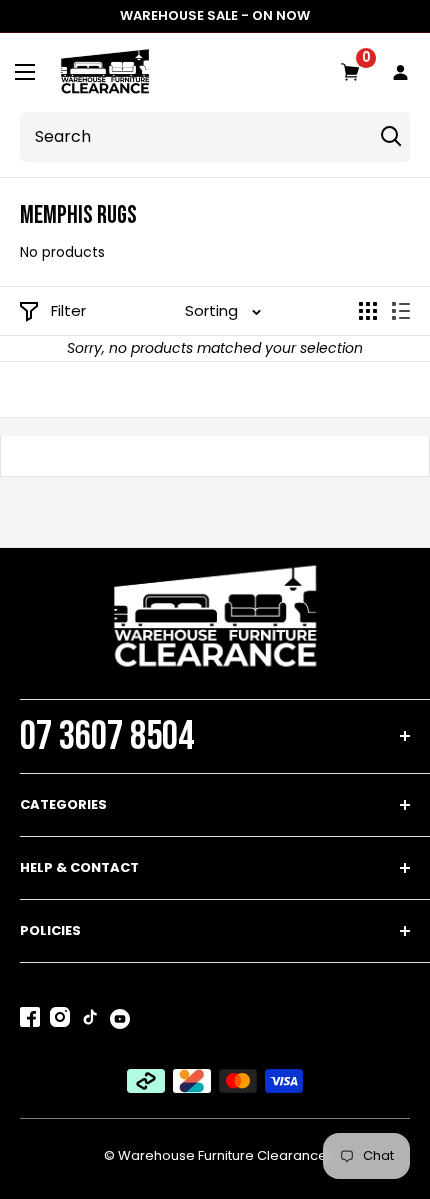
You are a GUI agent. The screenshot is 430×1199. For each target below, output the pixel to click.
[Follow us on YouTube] (120, 1019)
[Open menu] (25, 72)
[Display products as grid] (368, 311)
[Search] (391, 137)
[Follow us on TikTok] (90, 1021)
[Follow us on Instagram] (60, 1021)
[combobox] (193, 137)
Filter (68, 310)
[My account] (401, 73)
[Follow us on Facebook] (30, 1021)
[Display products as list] (401, 311)
